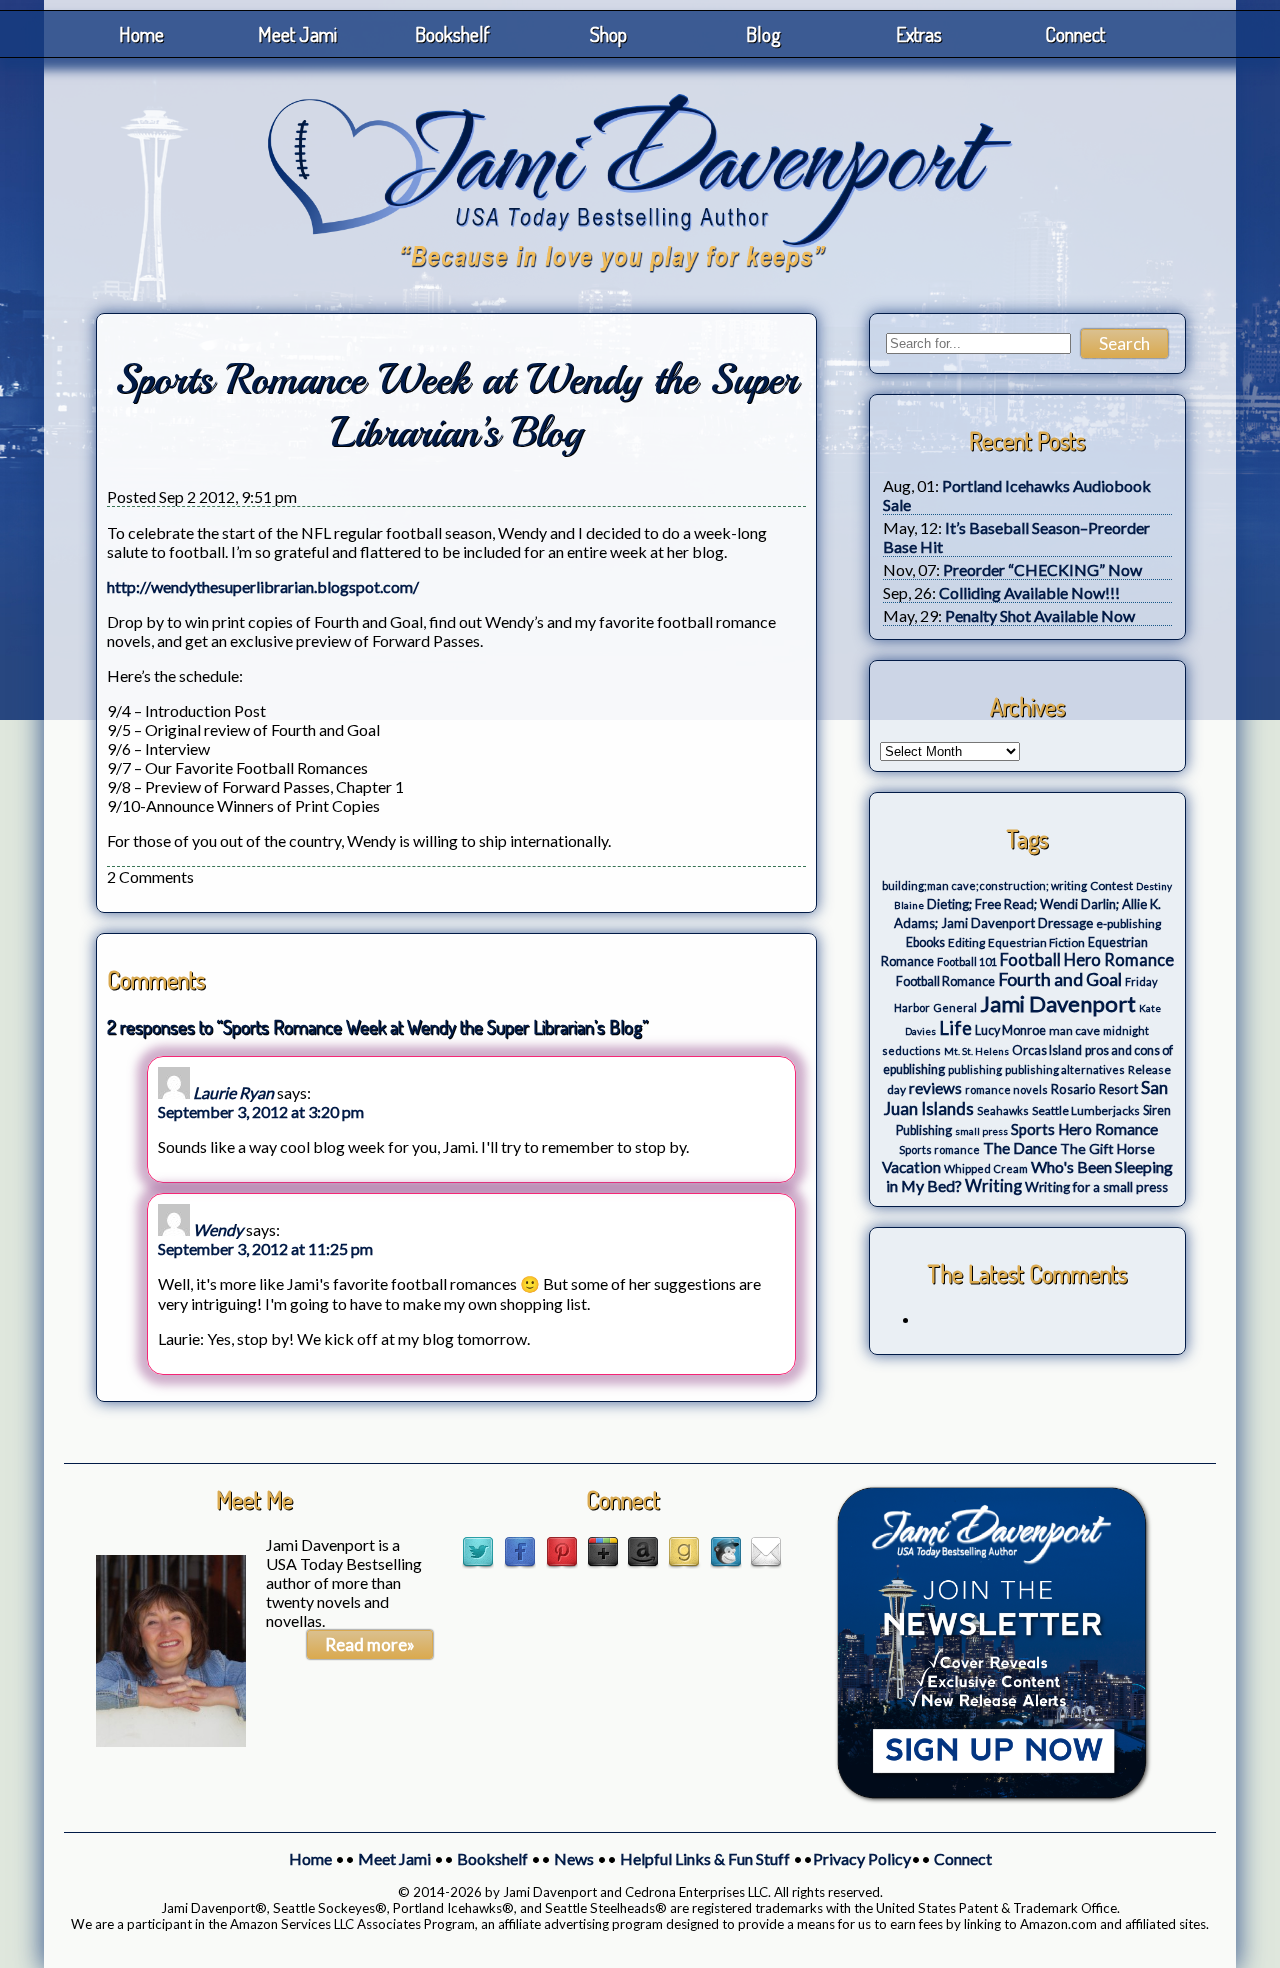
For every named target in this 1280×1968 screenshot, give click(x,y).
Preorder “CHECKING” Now (1042, 569)
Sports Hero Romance (1084, 1129)
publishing (975, 1069)
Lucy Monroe (1010, 1030)
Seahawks (1003, 1110)
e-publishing (1128, 923)
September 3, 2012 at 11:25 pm (265, 1248)
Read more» (370, 1644)
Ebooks (925, 942)
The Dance (1020, 1147)
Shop (608, 34)
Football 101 (967, 961)
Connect (1075, 34)
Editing (966, 942)
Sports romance (939, 1149)
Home (141, 34)
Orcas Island (1047, 1050)
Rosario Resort (1094, 1089)
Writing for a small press (1096, 1187)
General (955, 1007)
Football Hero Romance (1087, 959)
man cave (1074, 1030)
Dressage (1065, 923)
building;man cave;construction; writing (984, 885)
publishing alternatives (1065, 1069)
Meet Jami (297, 34)
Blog (763, 34)
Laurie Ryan (233, 1092)
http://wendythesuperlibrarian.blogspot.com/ (263, 586)
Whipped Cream (986, 1168)
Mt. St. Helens (976, 1051)
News (574, 1858)
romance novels (1006, 1089)
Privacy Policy (862, 1858)
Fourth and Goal (1060, 979)
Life (955, 1028)
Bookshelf (452, 34)
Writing (993, 1186)
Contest (1111, 885)
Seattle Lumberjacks (1086, 1110)
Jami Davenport (1058, 1003)
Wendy (218, 1229)
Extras (919, 34)
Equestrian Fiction (1036, 942)
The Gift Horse (1107, 1148)
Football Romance (945, 981)
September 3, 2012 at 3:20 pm (261, 1111)
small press (981, 1131)
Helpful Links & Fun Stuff (705, 1858)
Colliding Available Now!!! (1029, 592)
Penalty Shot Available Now (1040, 615)
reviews (935, 1088)
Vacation (911, 1167)
